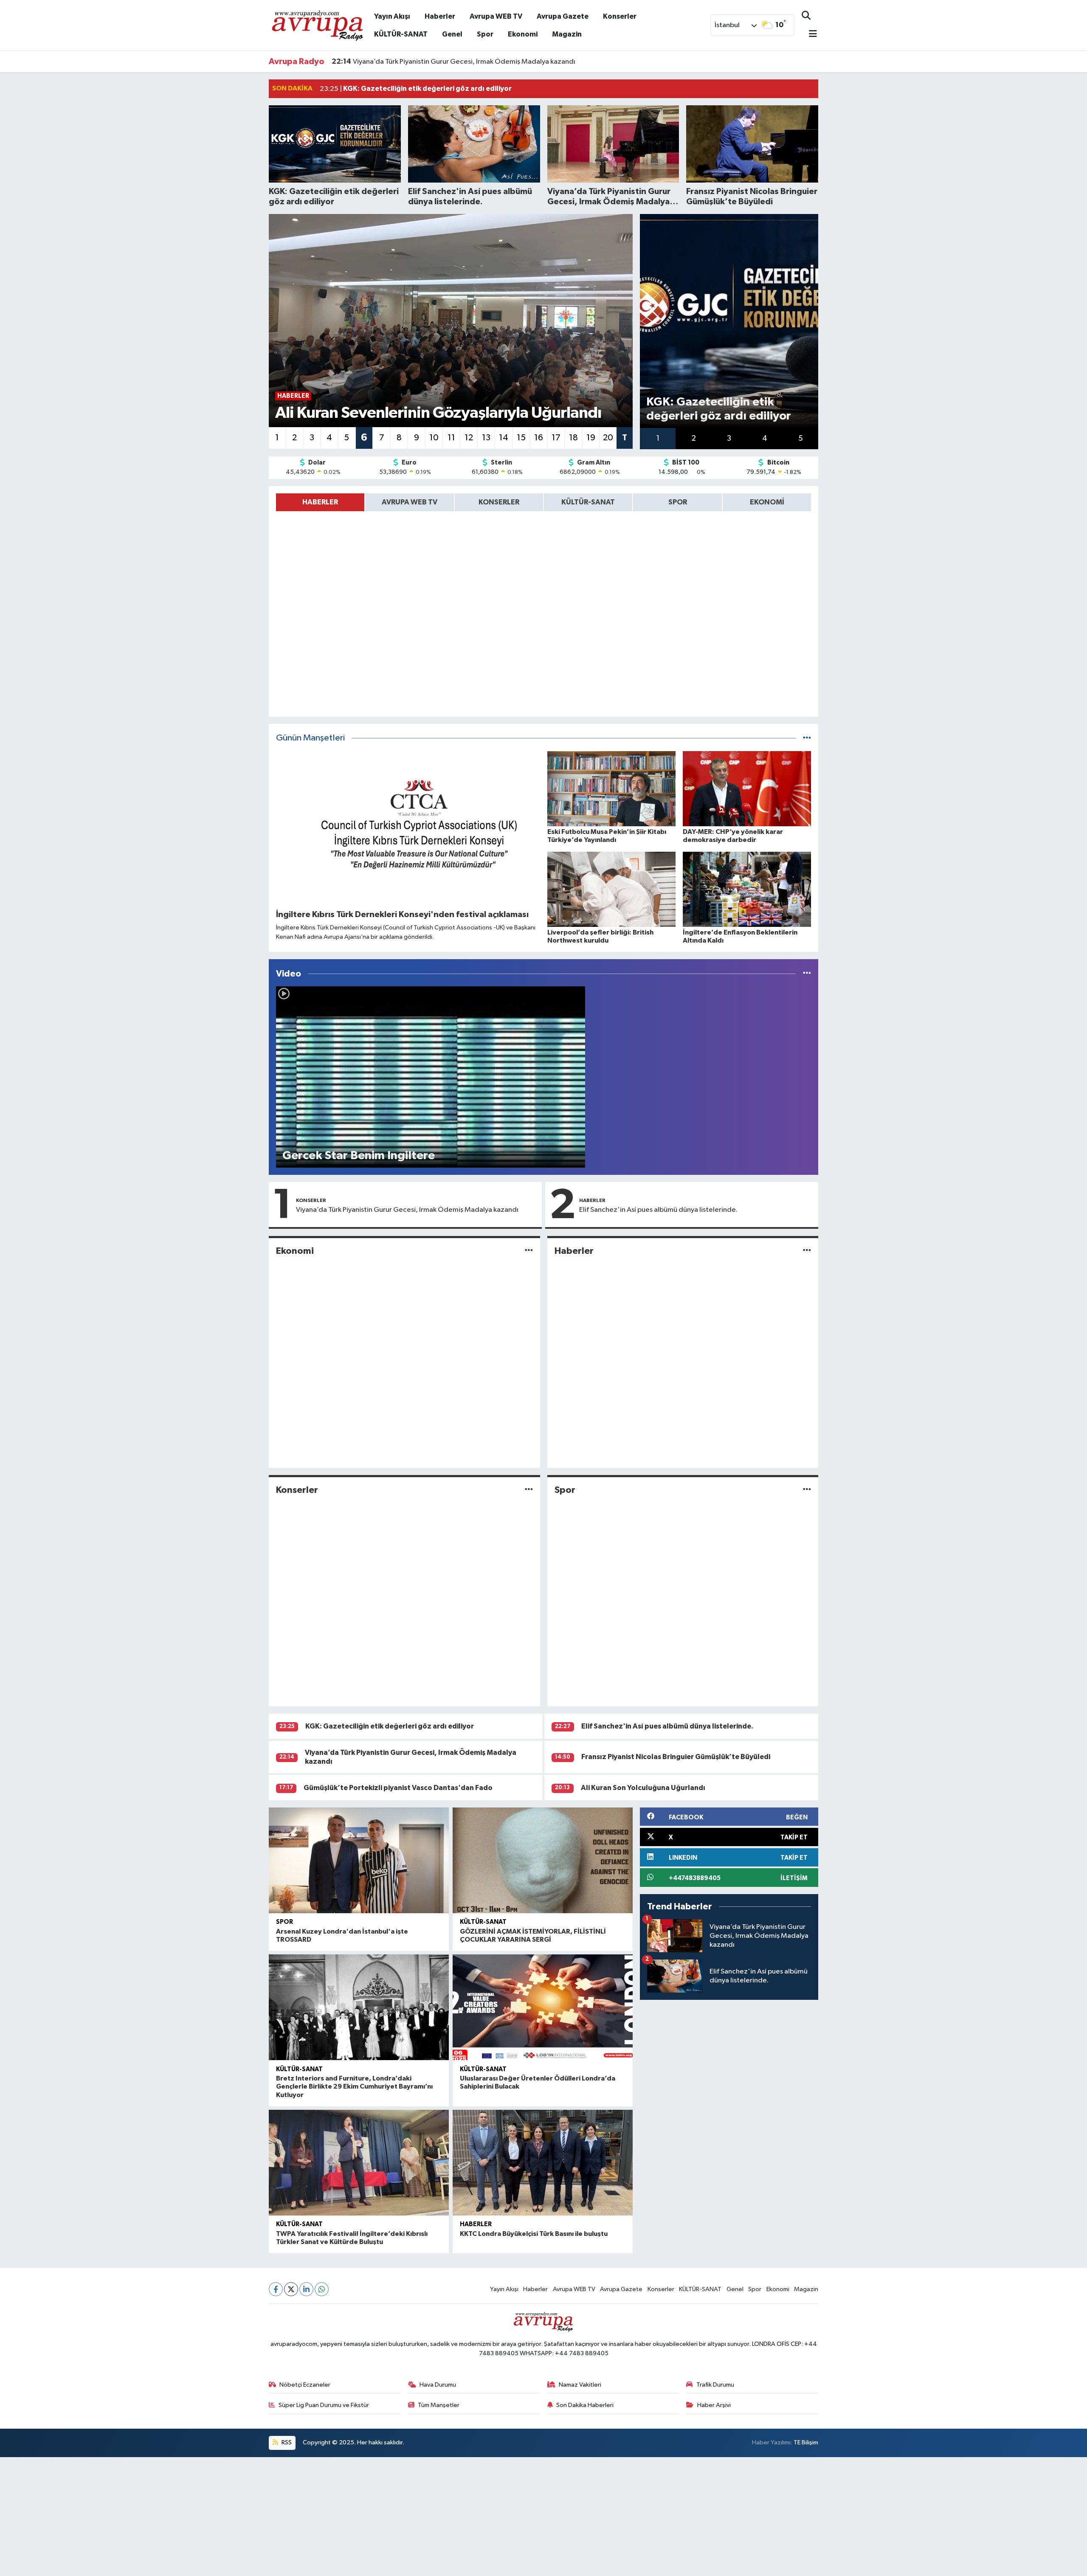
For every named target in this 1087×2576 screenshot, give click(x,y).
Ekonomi (523, 34)
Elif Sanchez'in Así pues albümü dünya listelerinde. (658, 1210)
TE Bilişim (806, 2442)
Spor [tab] (678, 502)
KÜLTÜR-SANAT (401, 34)
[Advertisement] (255, 2517)
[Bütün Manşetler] (807, 738)
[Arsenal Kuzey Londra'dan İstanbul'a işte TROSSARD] (359, 1860)
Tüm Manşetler (439, 2405)
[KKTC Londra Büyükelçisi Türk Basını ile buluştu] (543, 2163)
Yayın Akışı (392, 16)
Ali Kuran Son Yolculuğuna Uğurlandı (643, 1788)
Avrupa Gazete (563, 16)
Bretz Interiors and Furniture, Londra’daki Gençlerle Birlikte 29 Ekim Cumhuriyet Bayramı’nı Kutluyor (354, 2086)
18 (573, 438)
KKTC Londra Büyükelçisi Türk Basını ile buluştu (534, 2234)
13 (486, 438)
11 (451, 438)
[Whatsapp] (322, 2289)
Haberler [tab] (320, 502)
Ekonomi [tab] (767, 502)
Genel (452, 34)
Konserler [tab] (499, 502)
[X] (291, 2289)
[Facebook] (276, 2289)
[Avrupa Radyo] (318, 25)
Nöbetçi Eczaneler (305, 2385)
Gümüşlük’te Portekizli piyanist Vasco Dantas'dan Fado (398, 1788)
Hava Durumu (438, 2385)
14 (504, 438)
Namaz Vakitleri (580, 2385)
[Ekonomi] (529, 1251)
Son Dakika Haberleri (585, 2405)
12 (469, 438)
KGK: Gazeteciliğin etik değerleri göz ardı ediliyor (390, 1726)
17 (556, 438)
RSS (286, 2442)
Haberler (440, 16)
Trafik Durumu (715, 2385)
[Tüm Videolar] (807, 974)
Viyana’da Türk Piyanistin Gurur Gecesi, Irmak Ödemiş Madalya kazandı (407, 1210)
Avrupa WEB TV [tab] (410, 502)
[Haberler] (807, 1251)
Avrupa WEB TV (496, 16)
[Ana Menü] (809, 35)
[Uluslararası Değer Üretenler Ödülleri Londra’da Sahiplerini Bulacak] (543, 2007)
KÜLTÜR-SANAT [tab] (588, 502)
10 (434, 438)
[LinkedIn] (306, 2289)
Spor (485, 34)
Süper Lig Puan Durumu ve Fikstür (324, 2405)
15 (521, 438)
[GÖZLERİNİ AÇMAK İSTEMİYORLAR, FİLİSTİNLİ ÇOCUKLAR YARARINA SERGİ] (543, 1860)
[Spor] (807, 1490)
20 (608, 438)
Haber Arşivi (714, 2405)
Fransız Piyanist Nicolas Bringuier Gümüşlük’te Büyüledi (429, 62)
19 (591, 438)
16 (539, 438)
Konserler (620, 16)
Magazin (567, 34)
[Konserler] (529, 1490)
